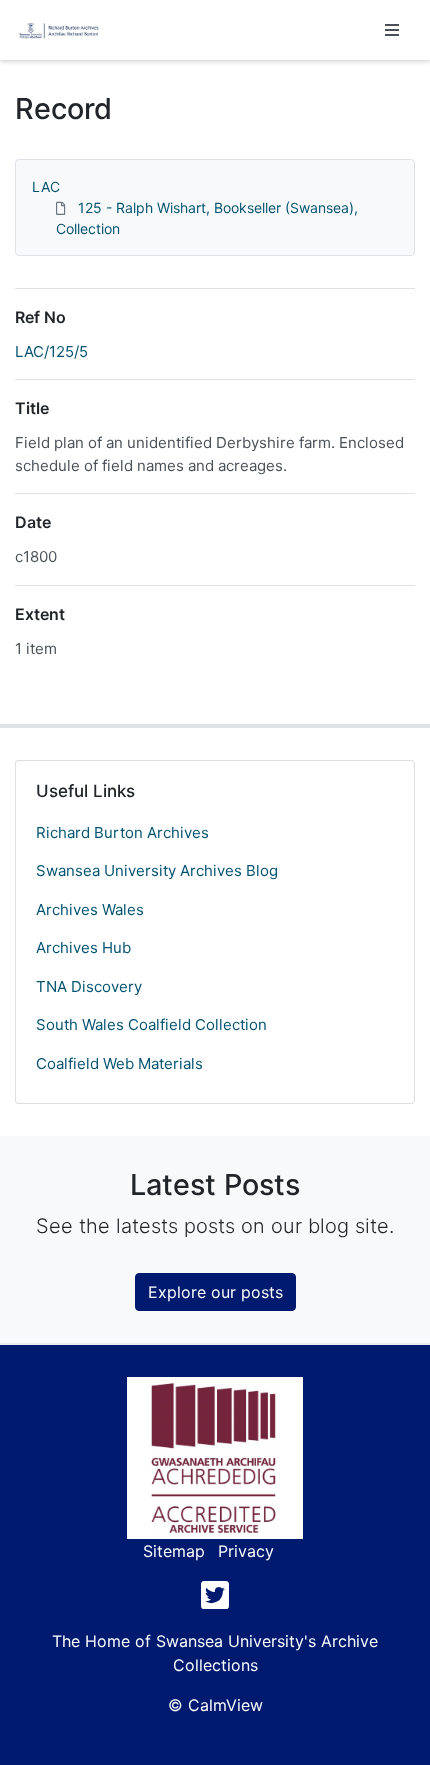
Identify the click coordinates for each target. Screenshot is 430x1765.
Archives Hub (83, 947)
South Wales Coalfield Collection (151, 1024)
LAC (46, 186)
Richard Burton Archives (122, 832)
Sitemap (174, 1551)
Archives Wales (90, 909)
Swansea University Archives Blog (157, 870)
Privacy (246, 1551)
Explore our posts (215, 1292)
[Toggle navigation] (392, 30)
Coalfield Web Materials (119, 1063)
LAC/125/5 (51, 351)
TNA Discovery (89, 986)
